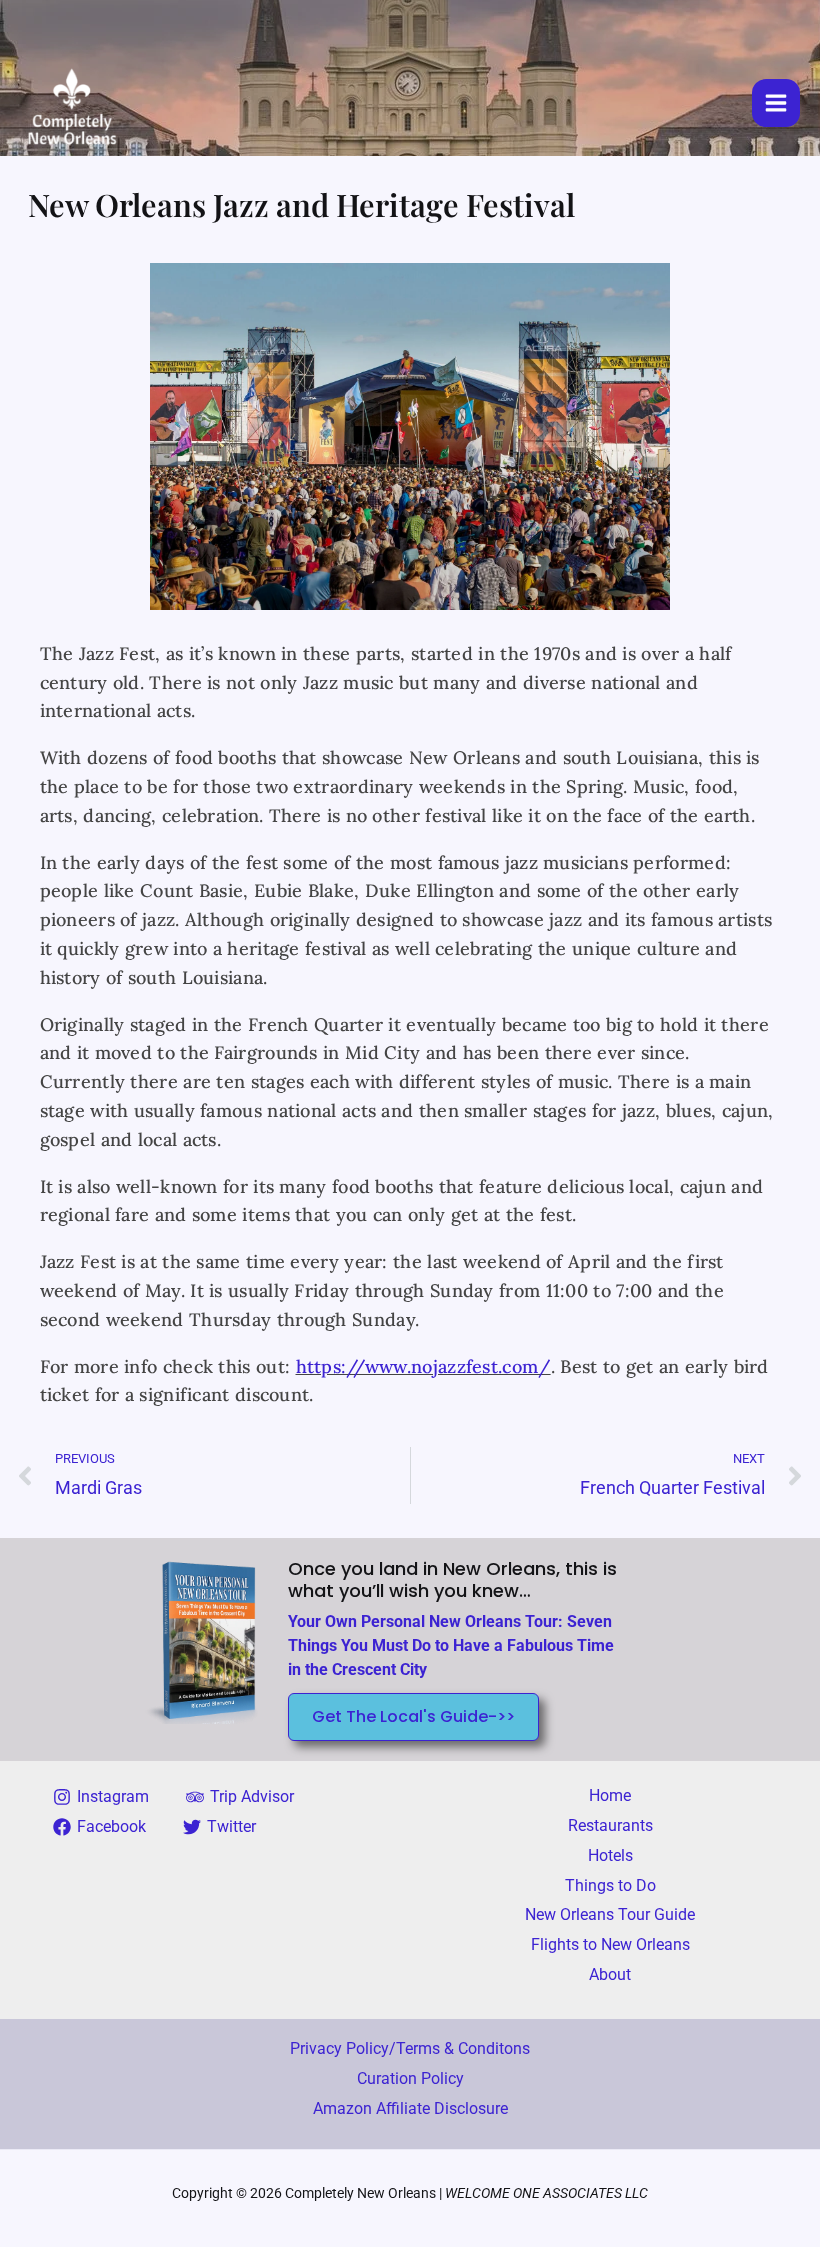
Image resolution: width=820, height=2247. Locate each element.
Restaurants (610, 1825)
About (610, 1974)
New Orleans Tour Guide (610, 1914)
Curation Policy (410, 2078)
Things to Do (610, 1885)
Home (610, 1795)
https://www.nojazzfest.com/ (423, 1366)
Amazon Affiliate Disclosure (410, 2108)
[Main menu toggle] (776, 103)
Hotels (610, 1855)
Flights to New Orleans (610, 1944)
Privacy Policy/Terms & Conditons (410, 2048)
